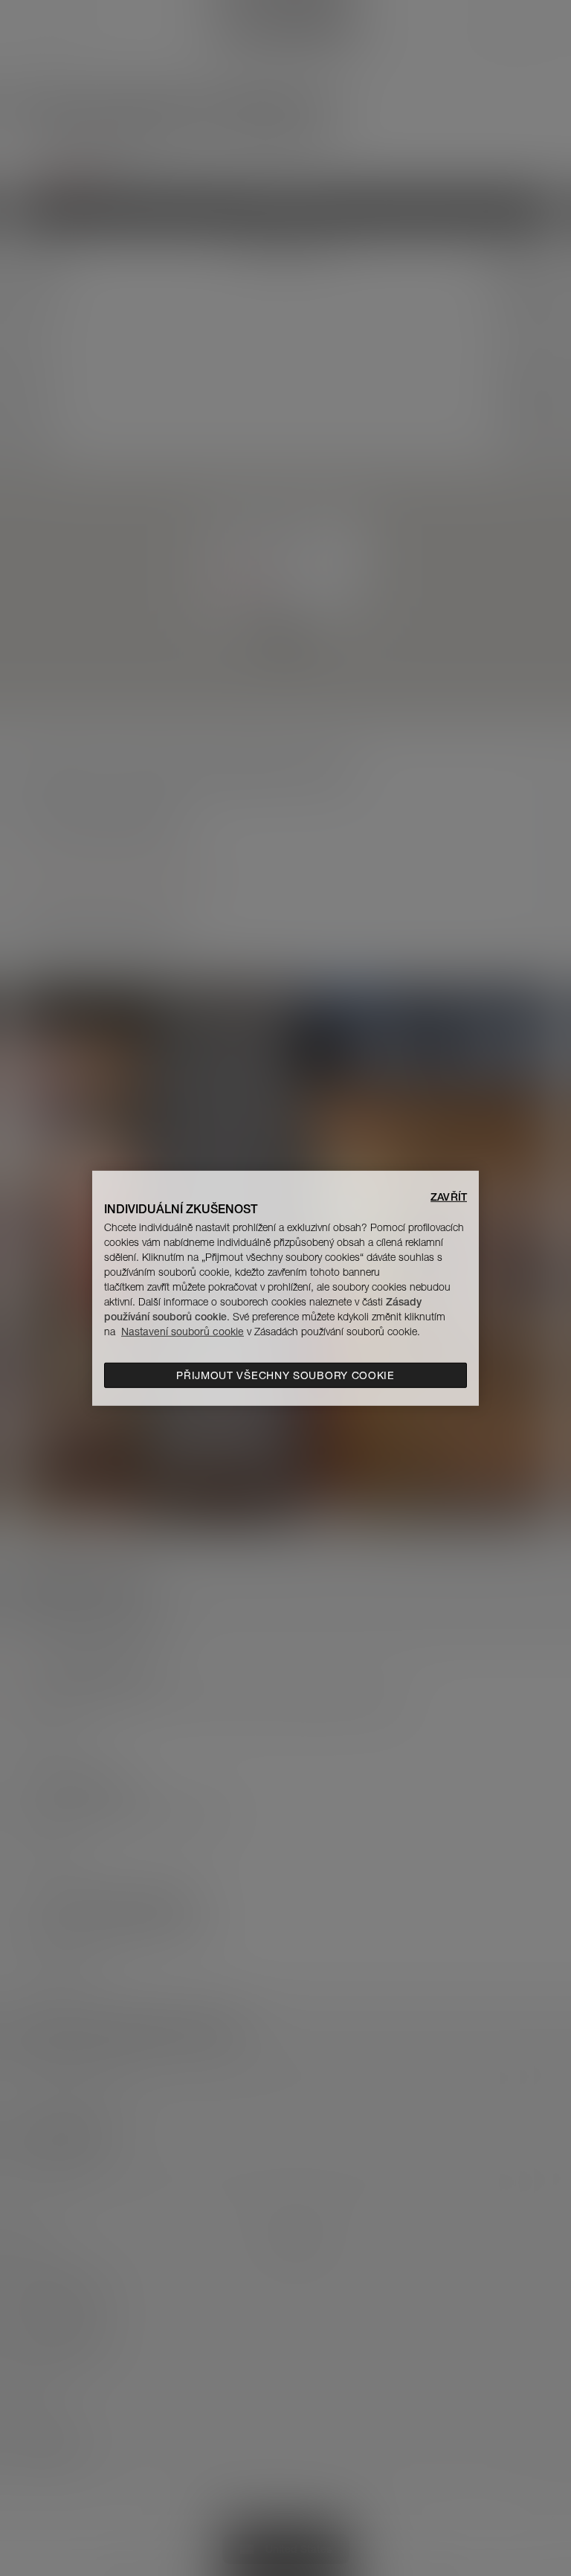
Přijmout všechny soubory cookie (285, 1375)
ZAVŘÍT (449, 1196)
